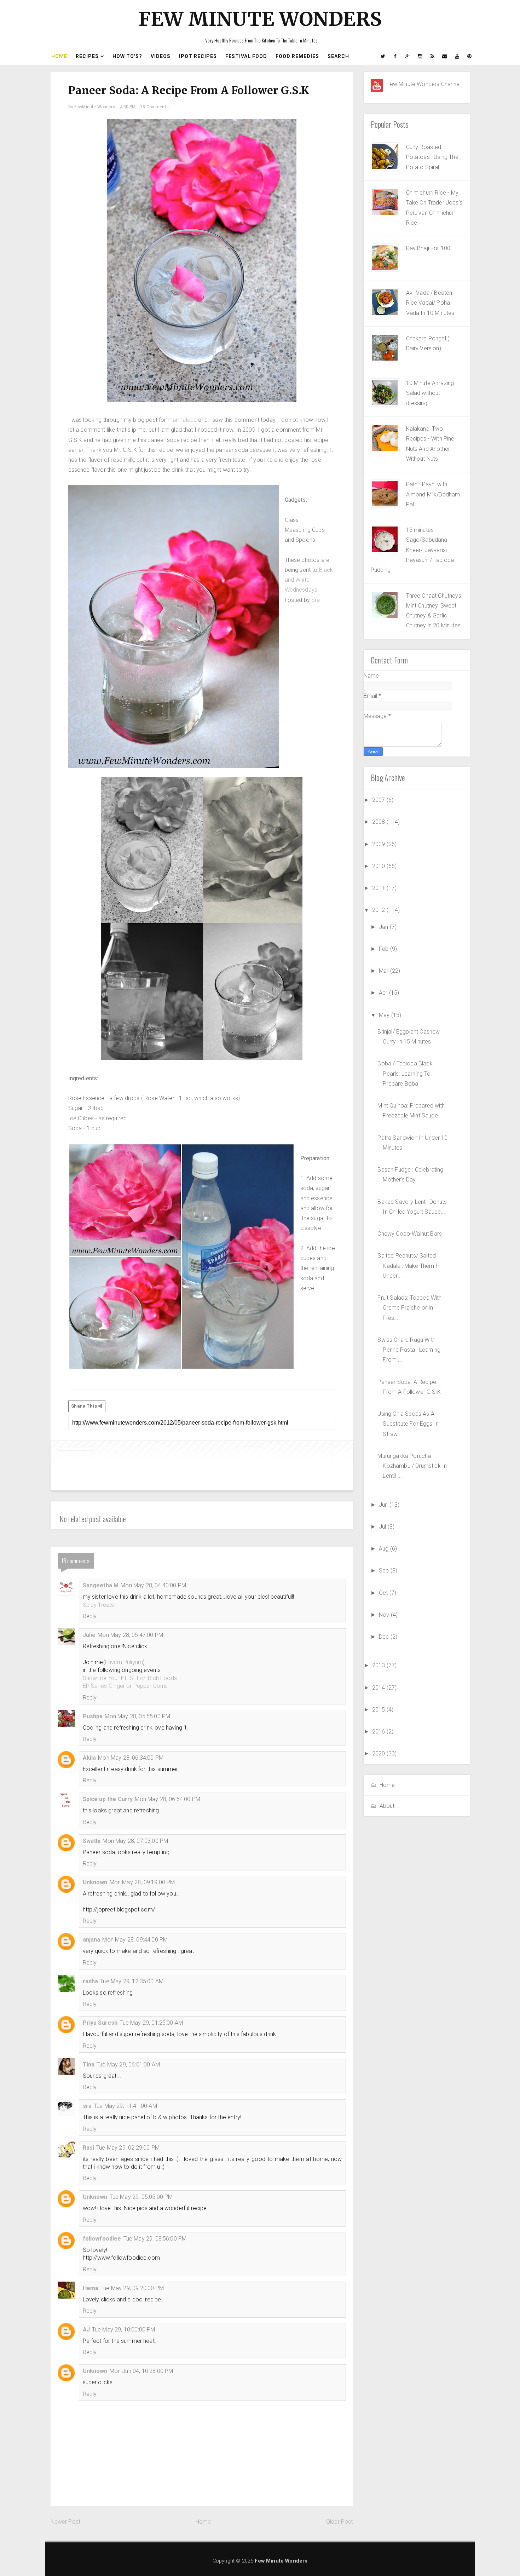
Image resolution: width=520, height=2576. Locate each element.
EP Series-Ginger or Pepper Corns (125, 1686)
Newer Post (66, 2522)
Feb (385, 949)
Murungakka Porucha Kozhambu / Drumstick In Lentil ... (412, 1466)
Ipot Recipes (198, 56)
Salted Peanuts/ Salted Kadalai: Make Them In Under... (409, 1266)
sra (87, 2106)
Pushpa (93, 1716)
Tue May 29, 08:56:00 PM (155, 2239)
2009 (379, 844)
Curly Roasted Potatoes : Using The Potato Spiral (432, 157)
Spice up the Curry (108, 1799)
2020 (379, 1753)
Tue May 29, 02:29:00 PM (128, 2148)
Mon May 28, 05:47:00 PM (130, 1635)
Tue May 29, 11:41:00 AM (125, 2106)
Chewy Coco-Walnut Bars (410, 1234)
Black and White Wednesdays (309, 580)
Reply (90, 1616)
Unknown (95, 1882)
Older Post (340, 2522)
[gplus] (408, 56)
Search (338, 56)
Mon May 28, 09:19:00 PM (142, 1882)
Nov (385, 1615)
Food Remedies (297, 56)
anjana (92, 1940)
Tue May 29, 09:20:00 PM (132, 2288)
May (385, 1015)
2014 (379, 1688)
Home (59, 56)
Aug (385, 1549)
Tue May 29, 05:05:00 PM (141, 2197)
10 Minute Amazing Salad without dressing (430, 393)
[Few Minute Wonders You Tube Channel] (377, 85)
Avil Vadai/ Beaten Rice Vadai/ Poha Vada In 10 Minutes (430, 303)
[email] (445, 56)
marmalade (182, 420)
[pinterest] (470, 56)
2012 (379, 910)
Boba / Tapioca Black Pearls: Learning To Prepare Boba (405, 1074)
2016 (379, 1732)
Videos (161, 56)
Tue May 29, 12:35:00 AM (132, 1981)
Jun (384, 1505)
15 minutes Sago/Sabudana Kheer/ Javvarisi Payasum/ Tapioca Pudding (412, 550)
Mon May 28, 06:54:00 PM (167, 1799)
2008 (379, 822)
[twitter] (383, 56)
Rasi (89, 2148)
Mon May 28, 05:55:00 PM (137, 1716)
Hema (91, 2288)
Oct (384, 1593)
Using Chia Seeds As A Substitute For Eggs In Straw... (408, 1424)
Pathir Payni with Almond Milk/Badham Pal (433, 494)
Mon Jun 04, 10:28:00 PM (141, 2371)
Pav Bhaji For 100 (428, 248)
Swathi (92, 1841)
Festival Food (246, 56)
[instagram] (420, 56)
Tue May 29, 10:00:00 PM (124, 2330)
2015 (379, 1710)
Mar (385, 971)
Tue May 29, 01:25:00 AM (151, 2023)
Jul (383, 1527)
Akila (89, 1758)
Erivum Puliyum (124, 1662)
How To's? (127, 56)
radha (91, 1981)
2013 (379, 1665)
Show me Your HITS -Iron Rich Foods (130, 1678)
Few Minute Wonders (260, 19)
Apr (384, 993)
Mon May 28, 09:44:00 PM (135, 1940)
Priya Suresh (100, 2023)
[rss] (433, 56)
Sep (385, 1571)
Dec (385, 1637)
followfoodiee (102, 2239)
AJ (86, 2330)
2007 (379, 800)
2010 (379, 866)
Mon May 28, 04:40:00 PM (153, 1585)
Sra (316, 600)
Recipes (87, 56)
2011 (379, 888)
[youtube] (457, 56)
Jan (384, 927)
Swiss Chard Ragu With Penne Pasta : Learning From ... (409, 1350)
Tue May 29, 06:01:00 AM (128, 2065)
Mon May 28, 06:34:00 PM (131, 1758)
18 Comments (154, 107)
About (387, 1806)
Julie (89, 1635)
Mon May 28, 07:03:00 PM (135, 1841)
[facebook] (395, 56)
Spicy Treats (99, 1605)
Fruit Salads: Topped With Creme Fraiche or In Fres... (409, 1308)
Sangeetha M (101, 1585)
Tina (89, 2065)
